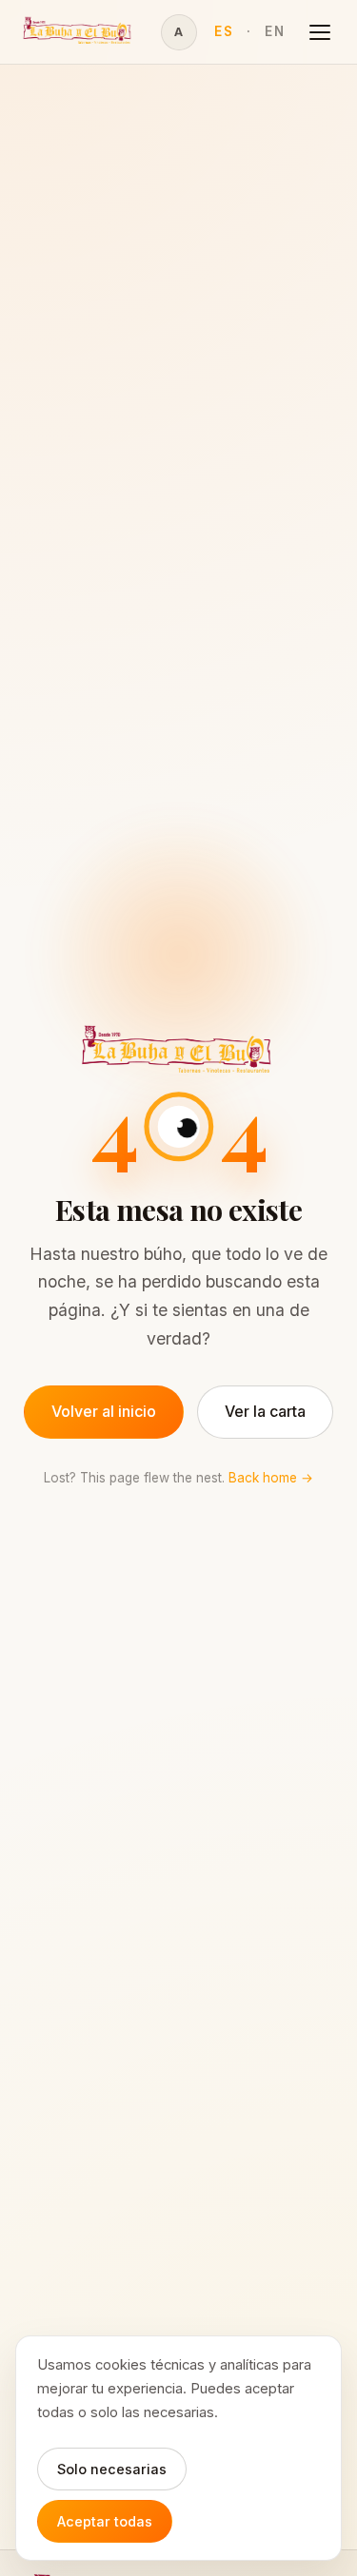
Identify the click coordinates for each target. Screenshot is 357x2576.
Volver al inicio (104, 1411)
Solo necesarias (112, 2469)
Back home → (271, 1478)
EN (275, 31)
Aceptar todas (105, 2521)
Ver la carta (265, 1411)
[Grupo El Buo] (79, 32)
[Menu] (320, 32)
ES (224, 31)
